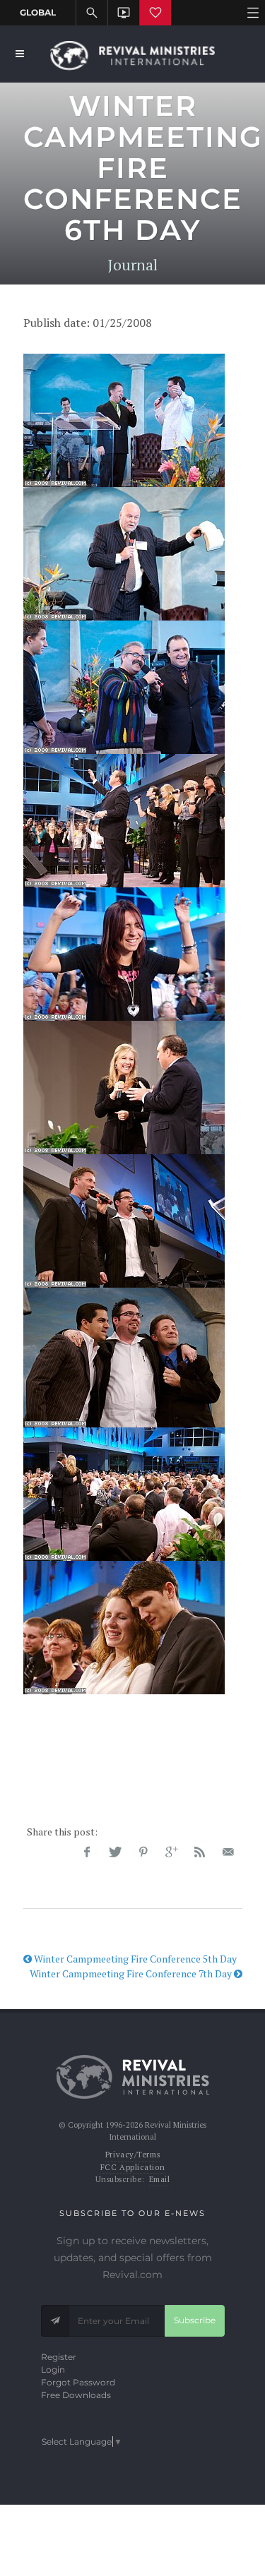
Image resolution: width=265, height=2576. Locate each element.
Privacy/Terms (132, 2155)
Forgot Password (78, 2382)
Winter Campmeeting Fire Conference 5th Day (134, 1959)
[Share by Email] (228, 1852)
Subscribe (195, 2320)
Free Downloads (76, 2395)
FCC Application (132, 2167)
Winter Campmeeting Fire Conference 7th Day (132, 1973)
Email (160, 2179)
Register (59, 2357)
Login (53, 2370)
